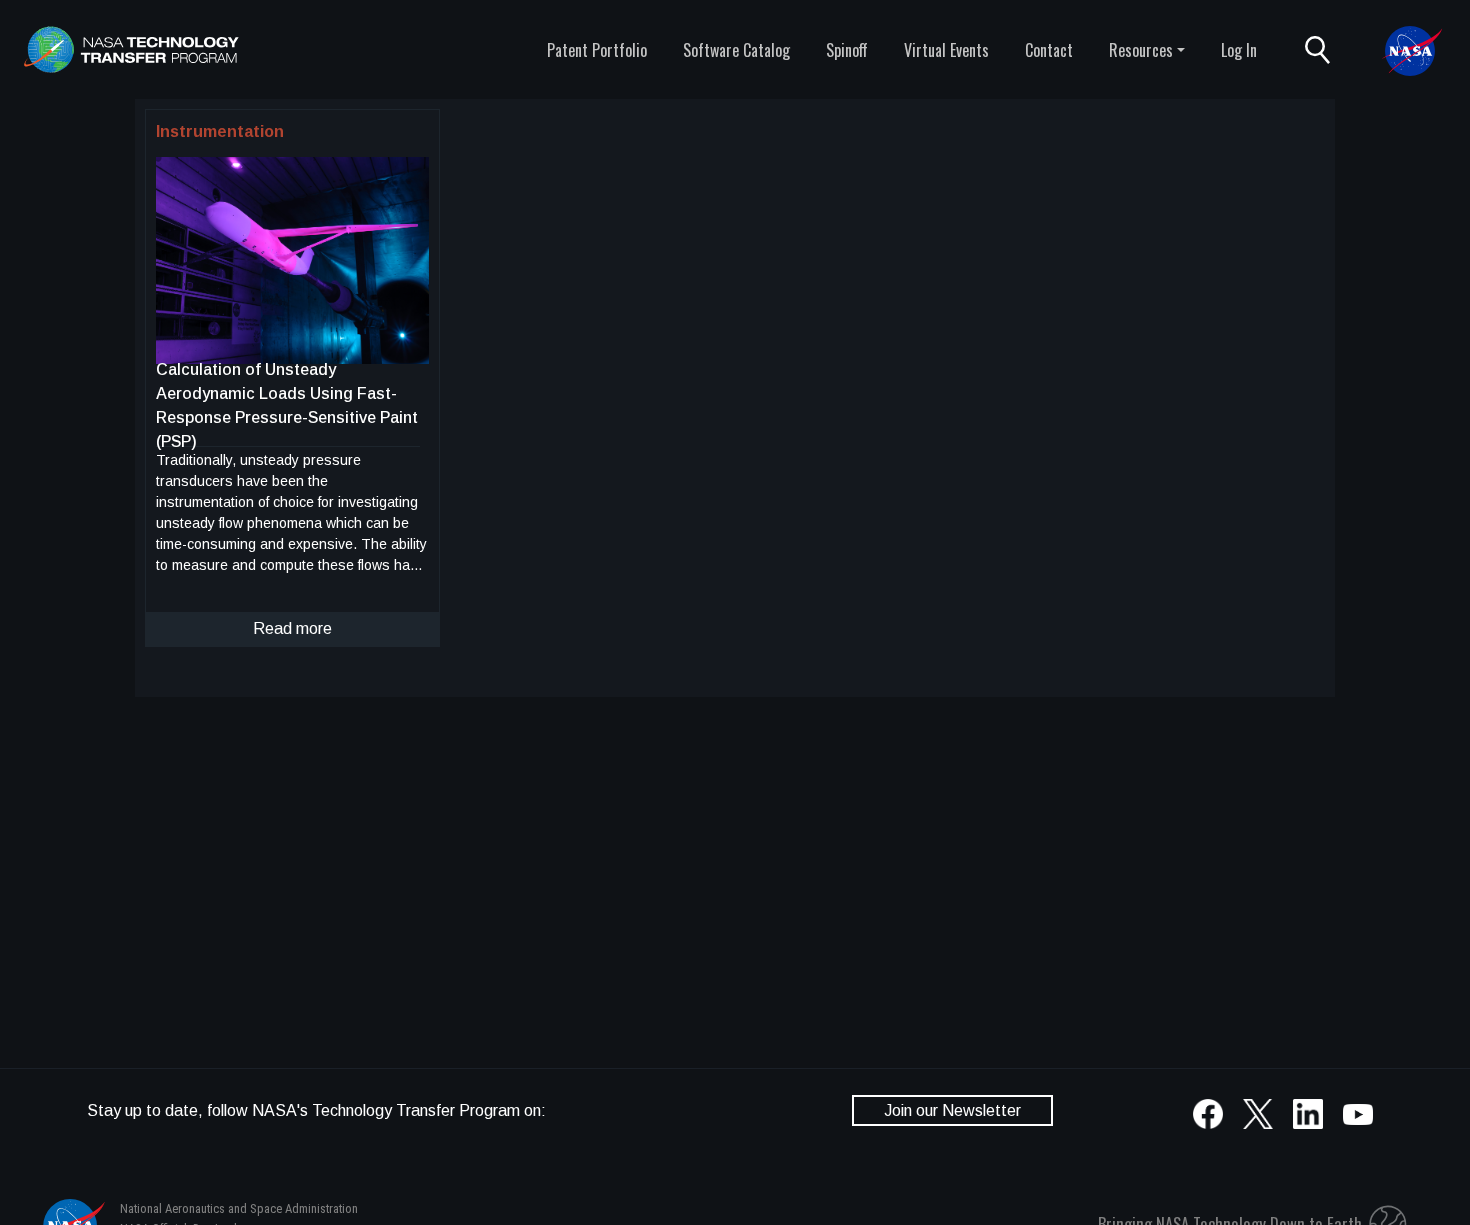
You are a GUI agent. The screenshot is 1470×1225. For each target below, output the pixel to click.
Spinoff (847, 50)
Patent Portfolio (597, 50)
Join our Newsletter (952, 1110)
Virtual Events (946, 50)
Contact (1049, 50)
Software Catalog (736, 50)
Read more (292, 628)
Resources (1141, 50)
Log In (1239, 50)
